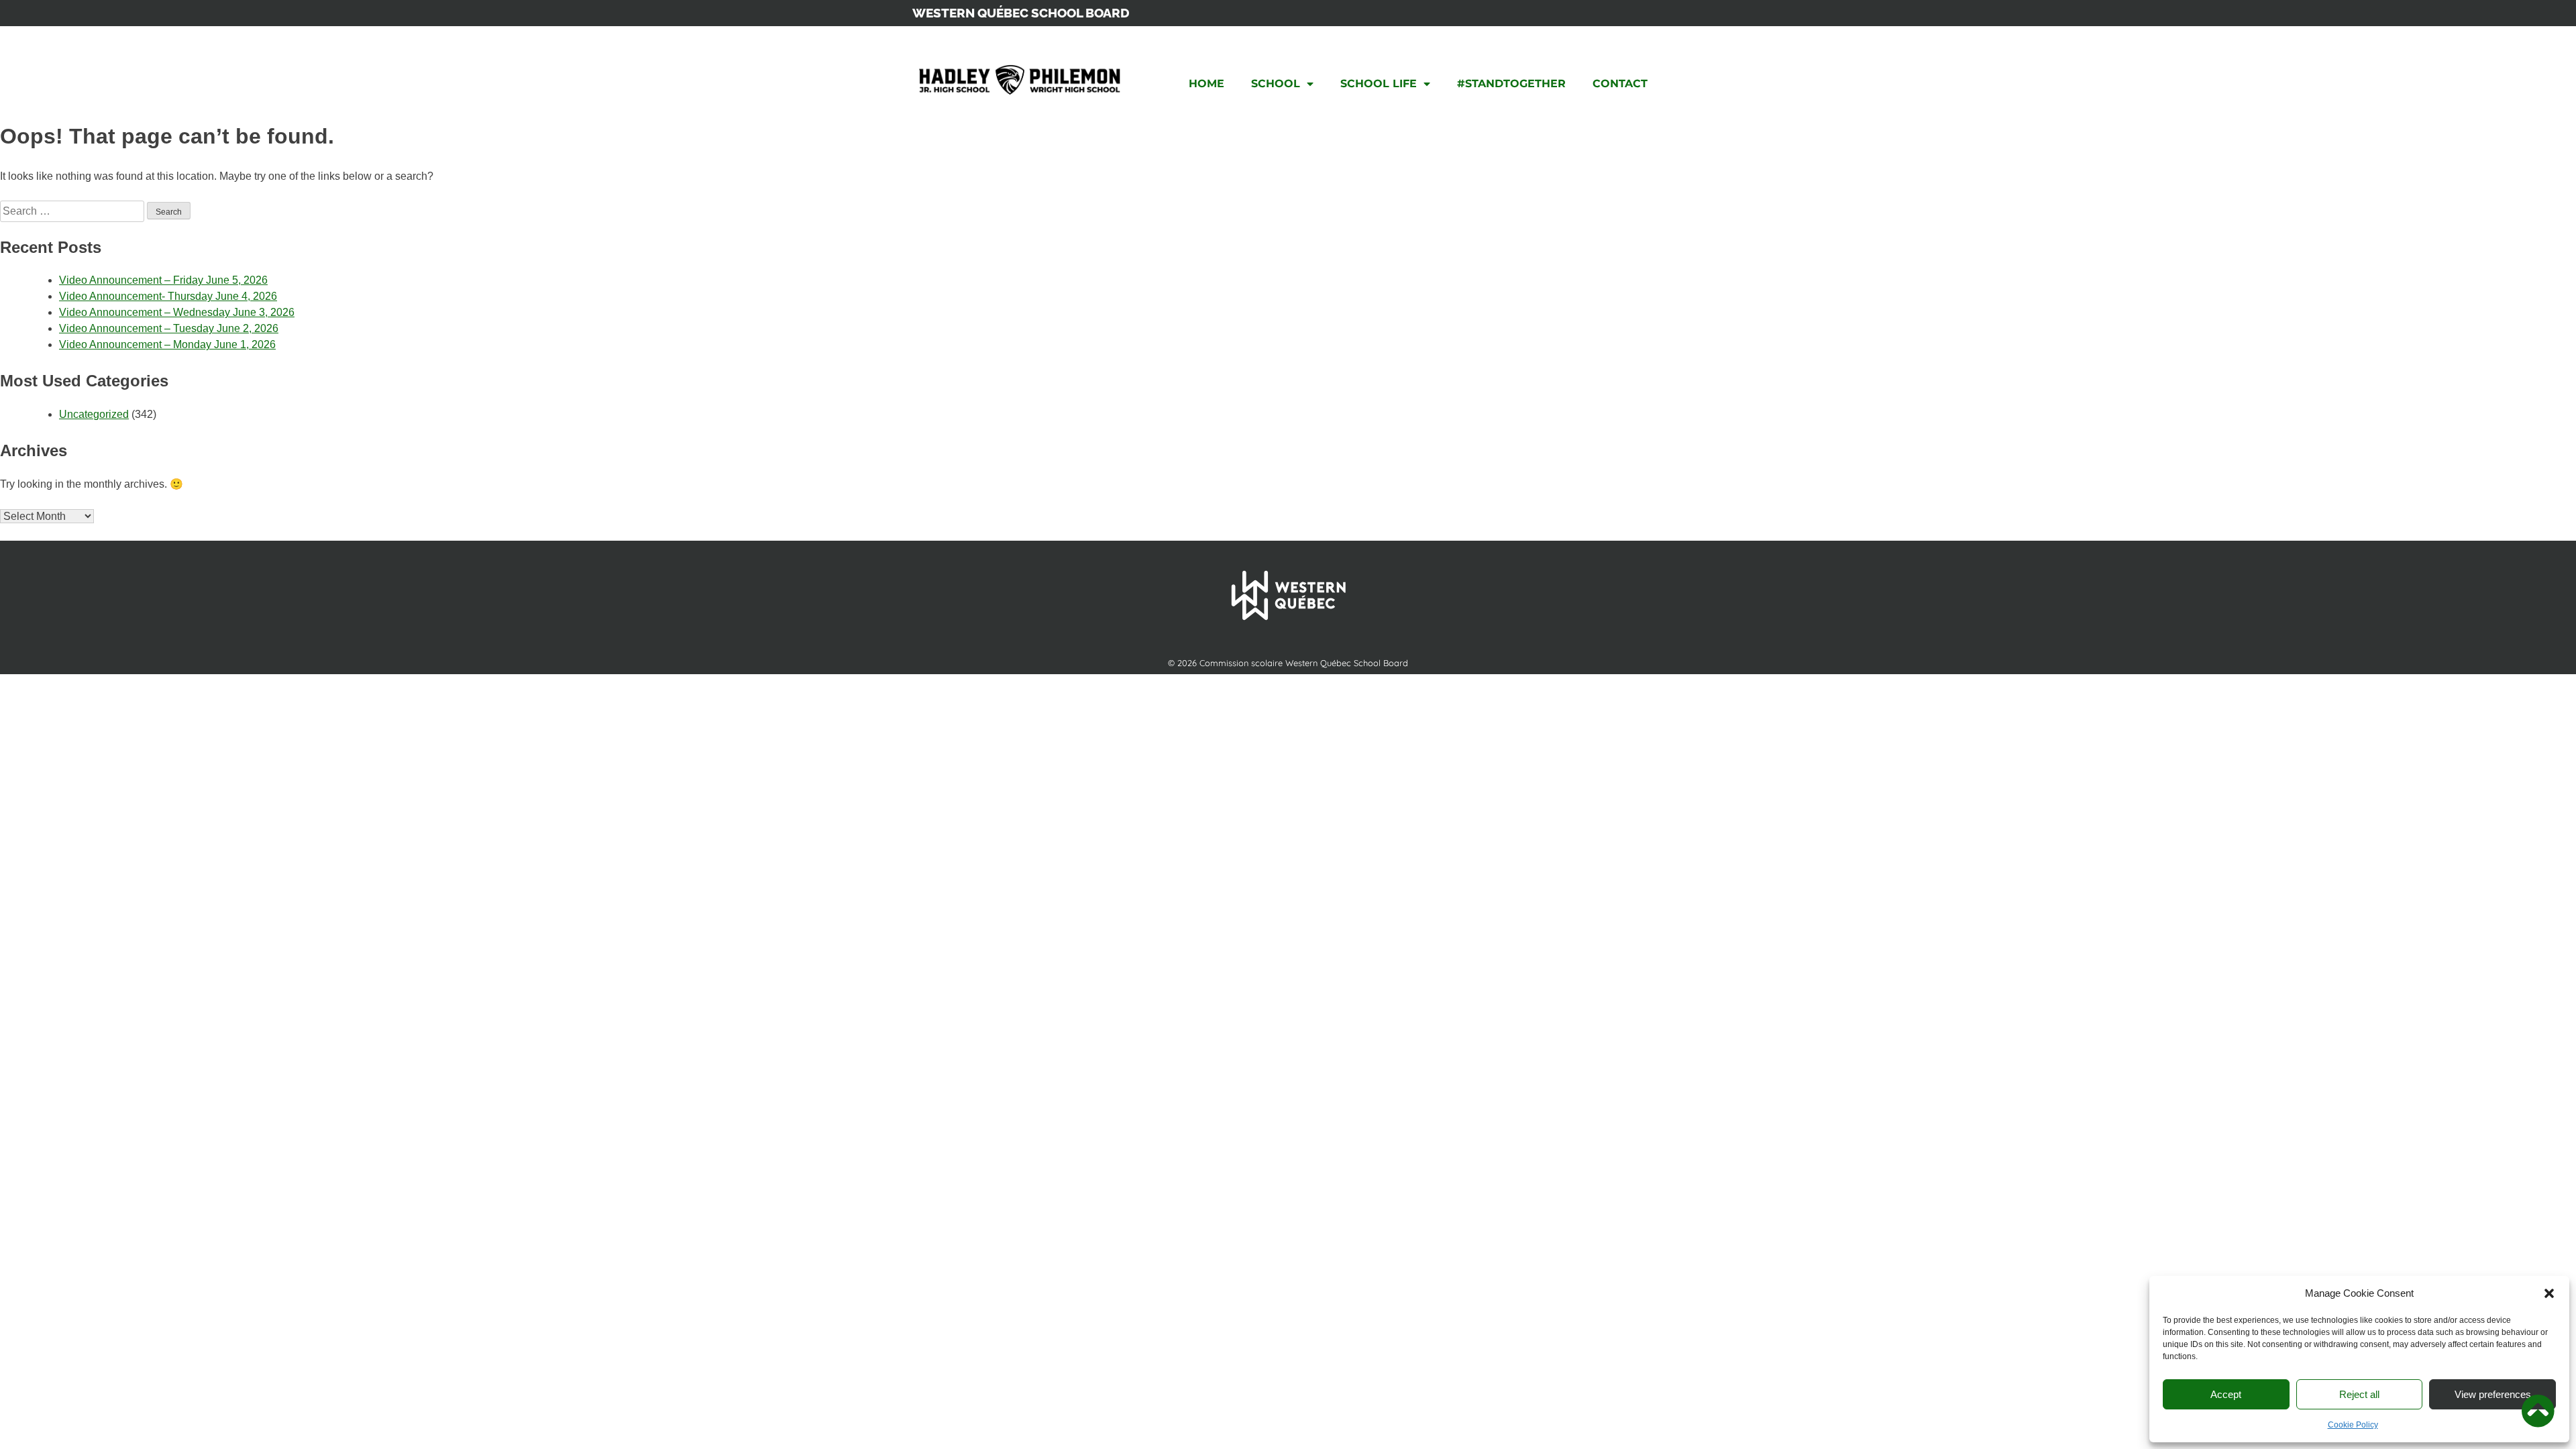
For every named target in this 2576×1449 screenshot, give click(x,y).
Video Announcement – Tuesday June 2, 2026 (169, 328)
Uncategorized (94, 414)
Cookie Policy (2353, 1425)
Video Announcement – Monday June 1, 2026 (167, 344)
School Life (1379, 84)
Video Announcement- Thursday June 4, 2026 (168, 296)
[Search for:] (73, 211)
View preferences (2493, 1394)
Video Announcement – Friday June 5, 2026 (163, 280)
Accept (2226, 1394)
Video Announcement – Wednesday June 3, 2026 (177, 312)
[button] (2549, 1293)
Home (1206, 84)
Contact (1620, 84)
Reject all (2359, 1394)
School (1276, 84)
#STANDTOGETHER (1511, 84)
